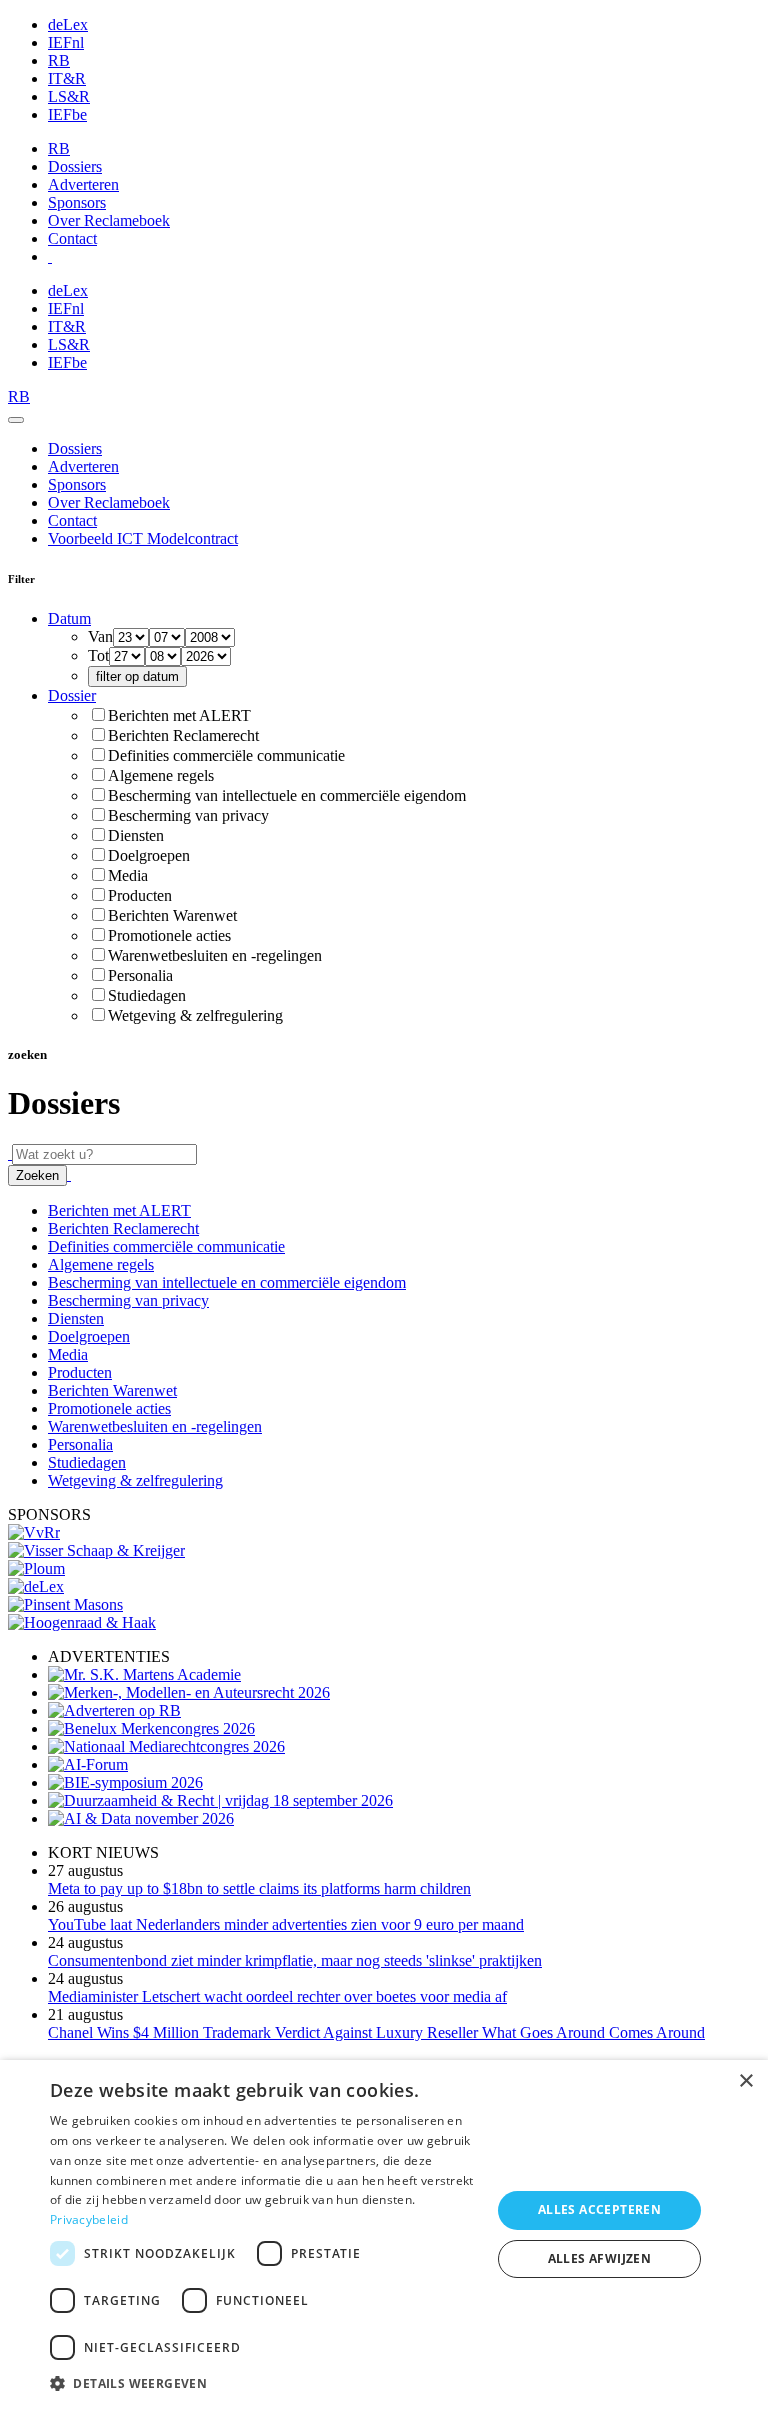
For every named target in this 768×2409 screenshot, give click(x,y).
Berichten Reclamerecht (183, 735)
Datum (69, 618)
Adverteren (83, 184)
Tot (98, 655)
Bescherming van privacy (188, 815)
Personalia (140, 975)
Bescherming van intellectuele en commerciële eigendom (287, 795)
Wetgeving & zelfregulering (195, 1015)
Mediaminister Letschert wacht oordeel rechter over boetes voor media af (277, 1996)
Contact (72, 238)
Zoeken (37, 1175)
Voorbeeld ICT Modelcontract (143, 538)
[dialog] (384, 2234)
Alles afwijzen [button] (600, 2258)
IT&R (67, 78)
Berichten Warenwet (172, 915)
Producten (140, 895)
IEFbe (67, 114)
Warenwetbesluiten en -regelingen (215, 955)
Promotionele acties (169, 935)
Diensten (136, 835)
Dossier (72, 695)
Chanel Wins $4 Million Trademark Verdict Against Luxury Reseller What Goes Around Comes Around (376, 2032)
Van (100, 636)
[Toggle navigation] (16, 420)
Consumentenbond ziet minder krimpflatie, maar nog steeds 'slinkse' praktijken (295, 1960)
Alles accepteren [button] (599, 2209)
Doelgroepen (149, 855)
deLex (68, 24)
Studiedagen (147, 995)
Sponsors (77, 202)
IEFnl (66, 42)
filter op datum (137, 676)
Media (128, 875)
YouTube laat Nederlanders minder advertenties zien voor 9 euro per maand (286, 1924)
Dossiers (75, 166)
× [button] (745, 2081)
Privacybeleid (89, 2219)
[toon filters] (10, 1153)
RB (59, 60)
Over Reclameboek (109, 220)
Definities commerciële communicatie (226, 755)
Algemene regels (161, 775)
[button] (264, 2382)
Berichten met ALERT (179, 715)
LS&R (69, 96)
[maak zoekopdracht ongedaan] (69, 1174)
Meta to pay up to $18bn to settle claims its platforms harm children (259, 1888)
